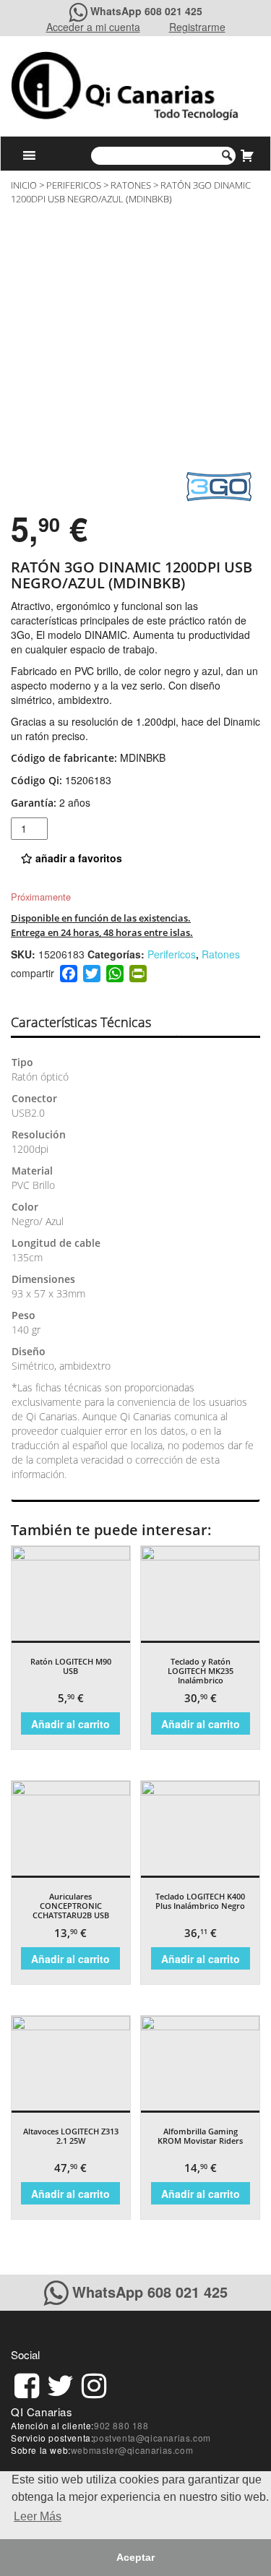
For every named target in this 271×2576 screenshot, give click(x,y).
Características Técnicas (81, 1022)
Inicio (24, 185)
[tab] (94, 1023)
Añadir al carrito (70, 1724)
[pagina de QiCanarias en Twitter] (60, 2383)
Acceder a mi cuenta (93, 27)
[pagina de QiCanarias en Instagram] (94, 2383)
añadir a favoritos (77, 858)
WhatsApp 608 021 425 (146, 11)
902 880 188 (121, 2425)
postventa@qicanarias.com (152, 2438)
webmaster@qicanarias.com (132, 2450)
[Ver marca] (219, 485)
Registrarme (197, 27)
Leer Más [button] (38, 2516)
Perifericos (74, 185)
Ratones (131, 185)
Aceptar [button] (135, 2557)
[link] (27, 2383)
